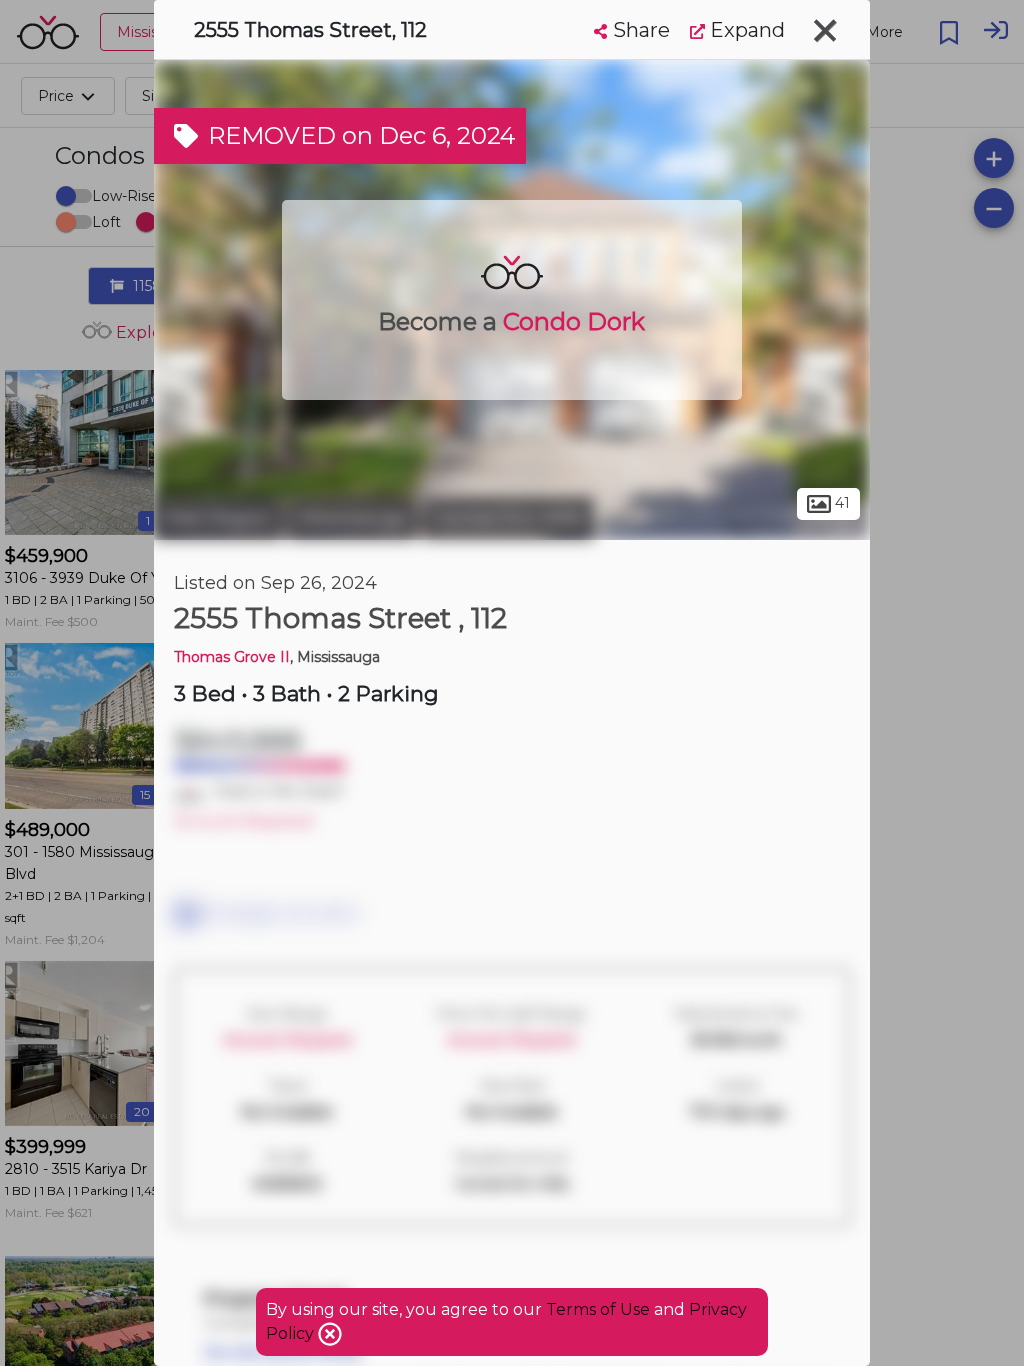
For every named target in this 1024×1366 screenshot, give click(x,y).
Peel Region (218, 518)
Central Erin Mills (508, 518)
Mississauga (352, 518)
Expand (745, 30)
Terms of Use (598, 1309)
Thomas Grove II (232, 657)
